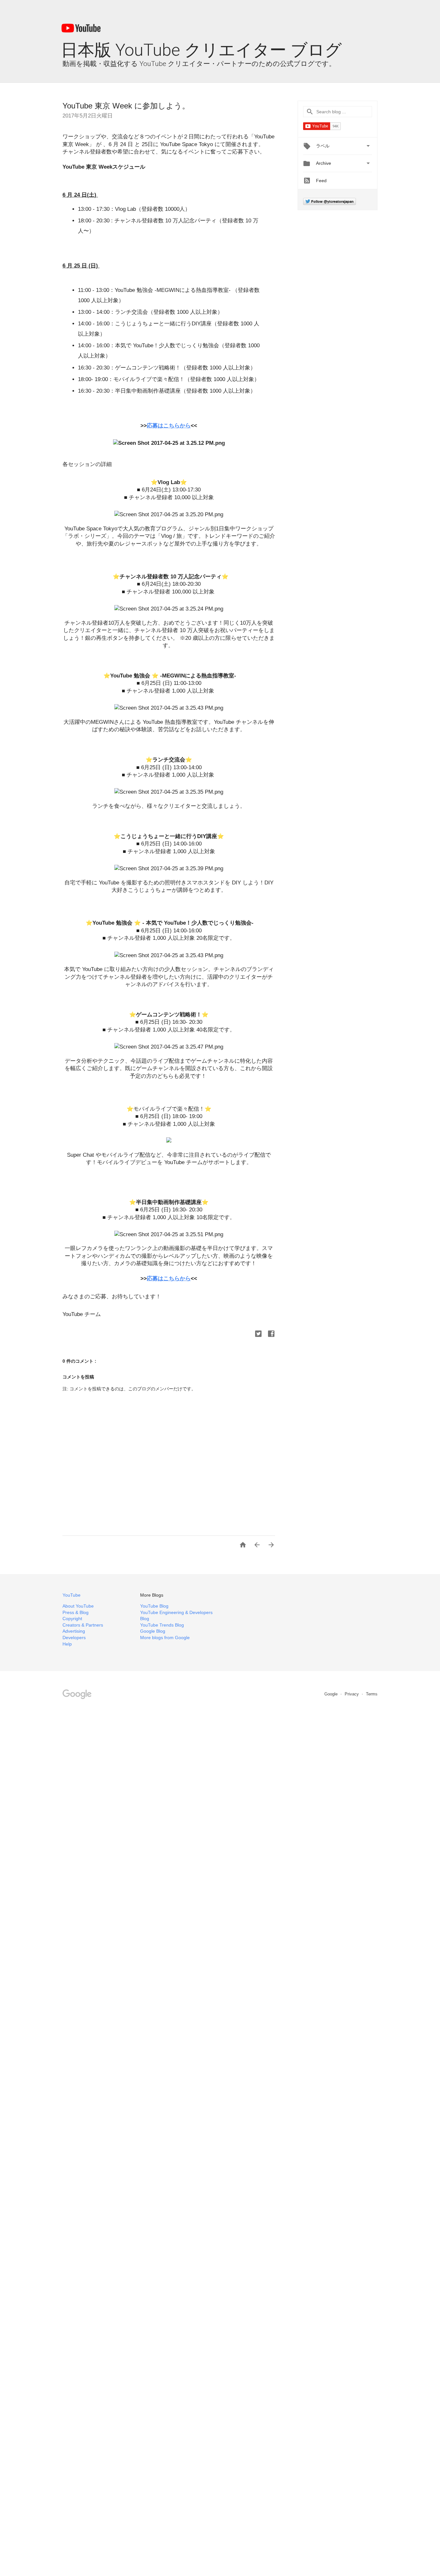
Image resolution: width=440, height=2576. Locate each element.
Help (67, 1644)
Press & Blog (76, 1612)
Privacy (352, 1694)
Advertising (74, 1631)
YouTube (72, 1595)
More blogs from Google (165, 1638)
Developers (74, 1638)
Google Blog (153, 1631)
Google (332, 1694)
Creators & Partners (83, 1625)
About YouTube (78, 1606)
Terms (372, 1694)
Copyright (72, 1619)
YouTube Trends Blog (162, 1625)
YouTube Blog (154, 1606)
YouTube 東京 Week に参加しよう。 (126, 106)
